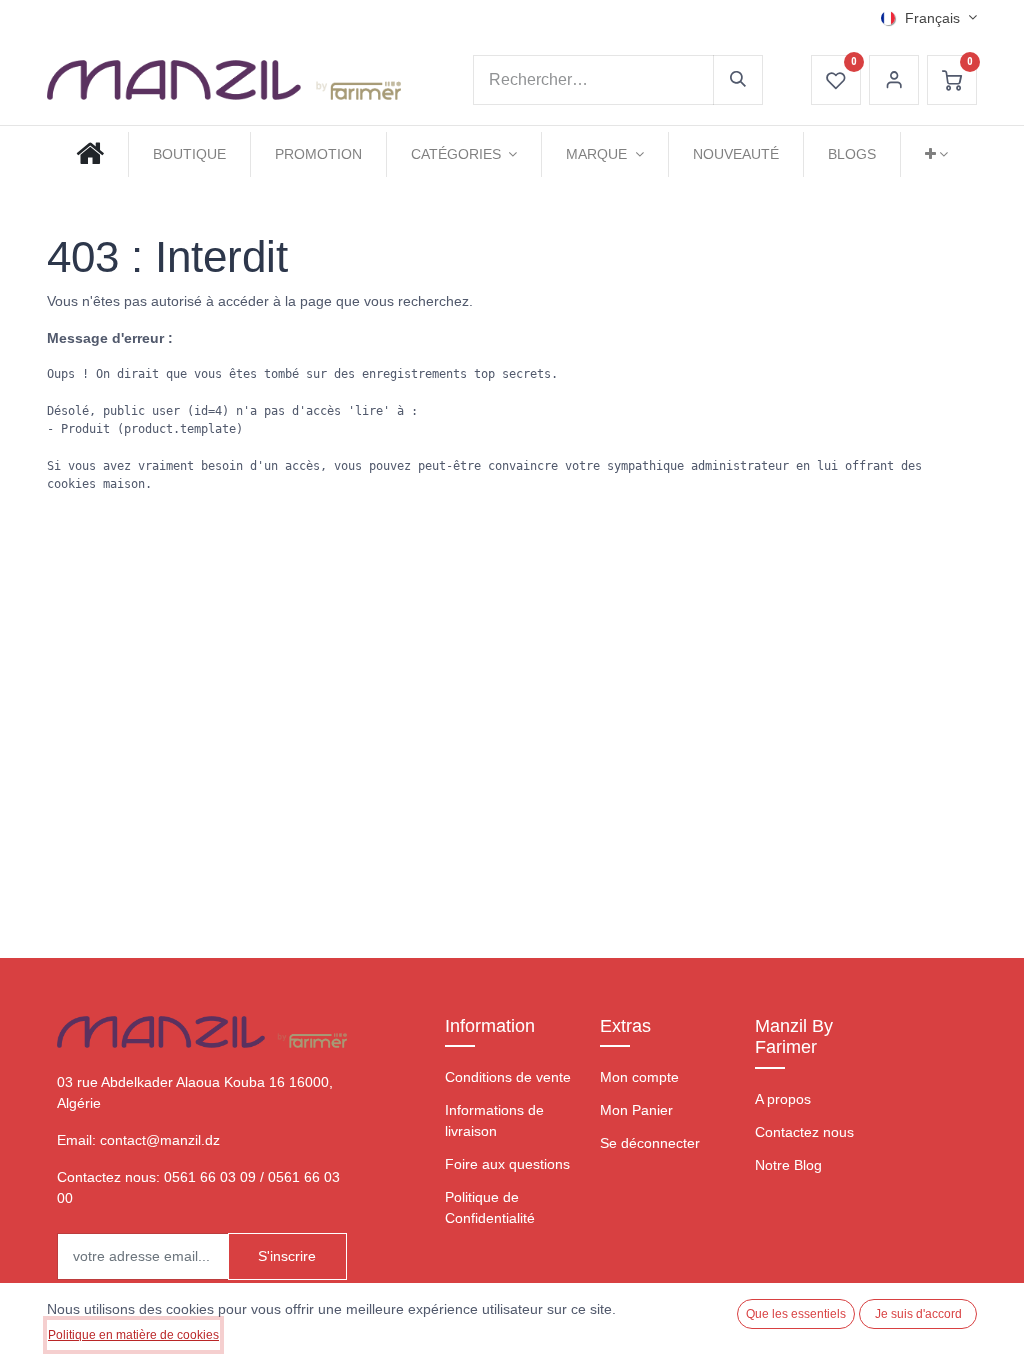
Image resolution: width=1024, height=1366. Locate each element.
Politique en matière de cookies (133, 1335)
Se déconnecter (650, 1143)
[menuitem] (90, 154)
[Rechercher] (738, 80)
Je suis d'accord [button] (918, 1314)
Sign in (894, 80)
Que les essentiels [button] (796, 1314)
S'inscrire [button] (287, 1256)
